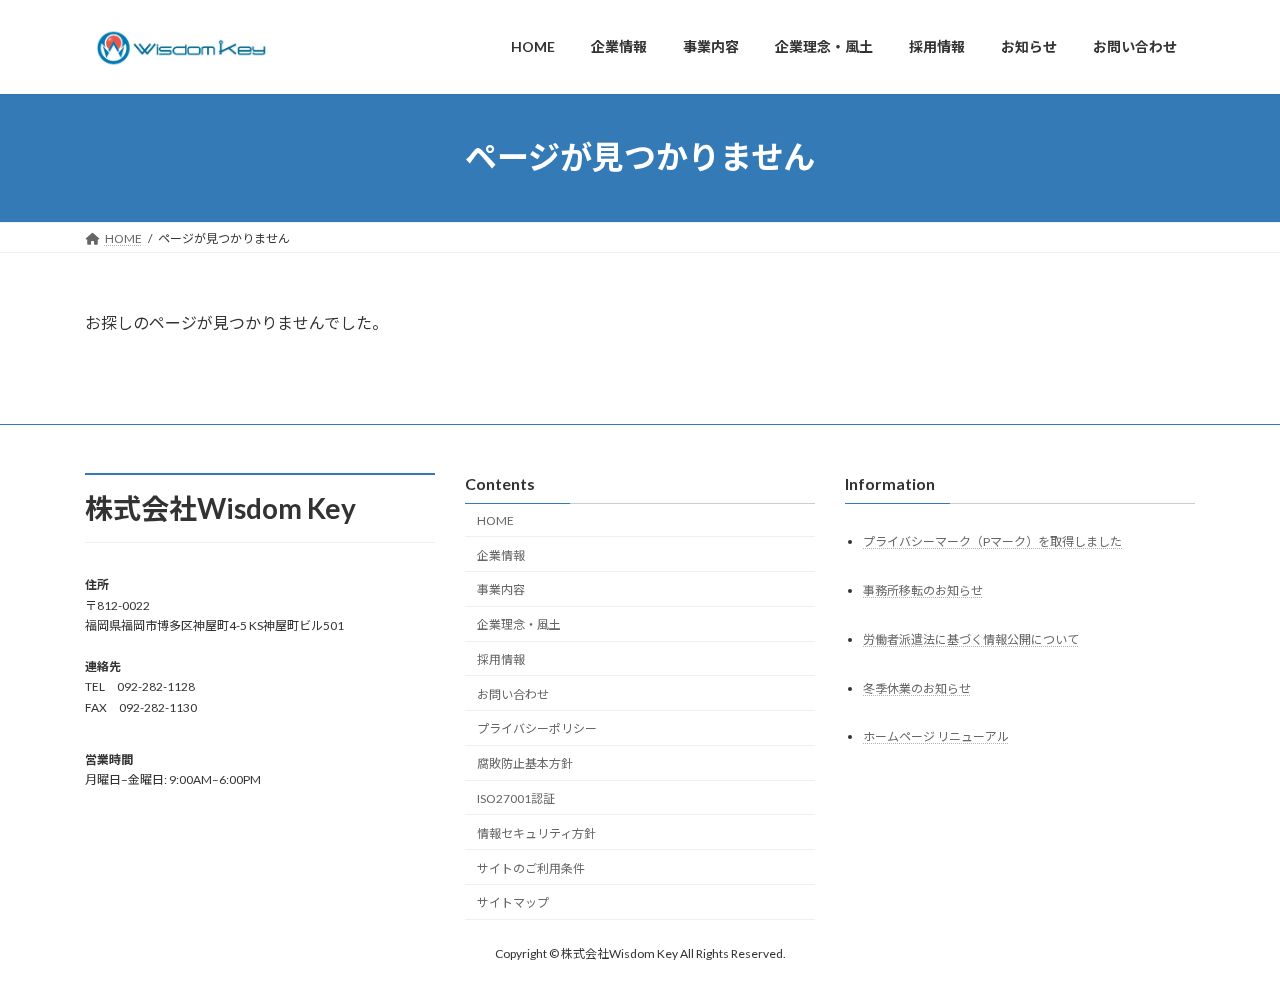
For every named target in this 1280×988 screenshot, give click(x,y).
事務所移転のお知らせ (923, 589)
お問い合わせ (513, 693)
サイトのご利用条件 (531, 867)
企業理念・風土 (519, 624)
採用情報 (501, 659)
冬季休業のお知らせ (917, 687)
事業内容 (501, 589)
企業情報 (501, 554)
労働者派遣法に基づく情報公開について (971, 638)
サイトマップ (513, 902)
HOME (495, 520)
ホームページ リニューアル (936, 736)
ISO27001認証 (516, 798)
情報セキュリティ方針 (536, 833)
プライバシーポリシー (537, 728)
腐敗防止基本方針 (525, 763)
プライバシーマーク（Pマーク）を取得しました (992, 540)
